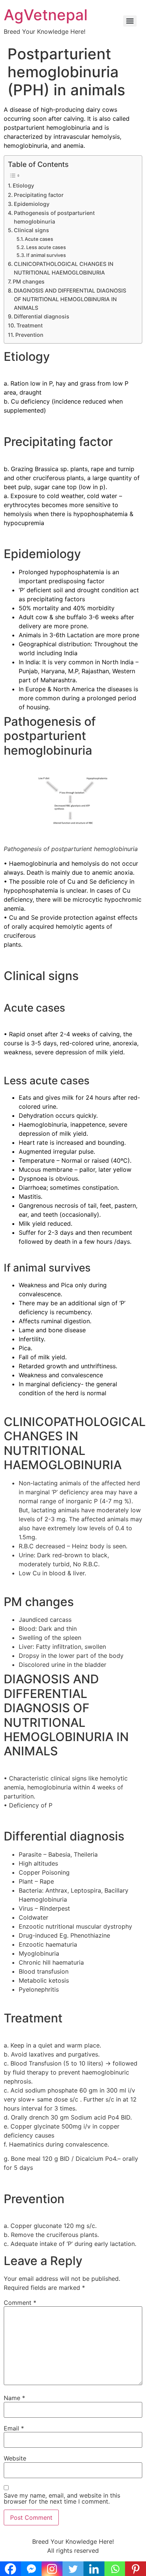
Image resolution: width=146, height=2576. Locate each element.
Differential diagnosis (42, 316)
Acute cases (39, 239)
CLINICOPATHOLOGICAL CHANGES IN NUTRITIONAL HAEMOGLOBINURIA (64, 268)
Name (14, 2398)
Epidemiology (32, 204)
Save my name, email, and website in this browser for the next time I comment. (62, 2498)
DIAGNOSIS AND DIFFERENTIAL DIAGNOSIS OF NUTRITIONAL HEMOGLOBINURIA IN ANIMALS (70, 299)
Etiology (23, 185)
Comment (20, 2303)
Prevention (29, 335)
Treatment (30, 325)
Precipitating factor (39, 195)
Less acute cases (46, 247)
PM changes (29, 281)
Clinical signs (31, 230)
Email (14, 2428)
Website (15, 2458)
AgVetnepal (46, 15)
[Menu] (130, 21)
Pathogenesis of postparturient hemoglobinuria (54, 217)
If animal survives (46, 255)
